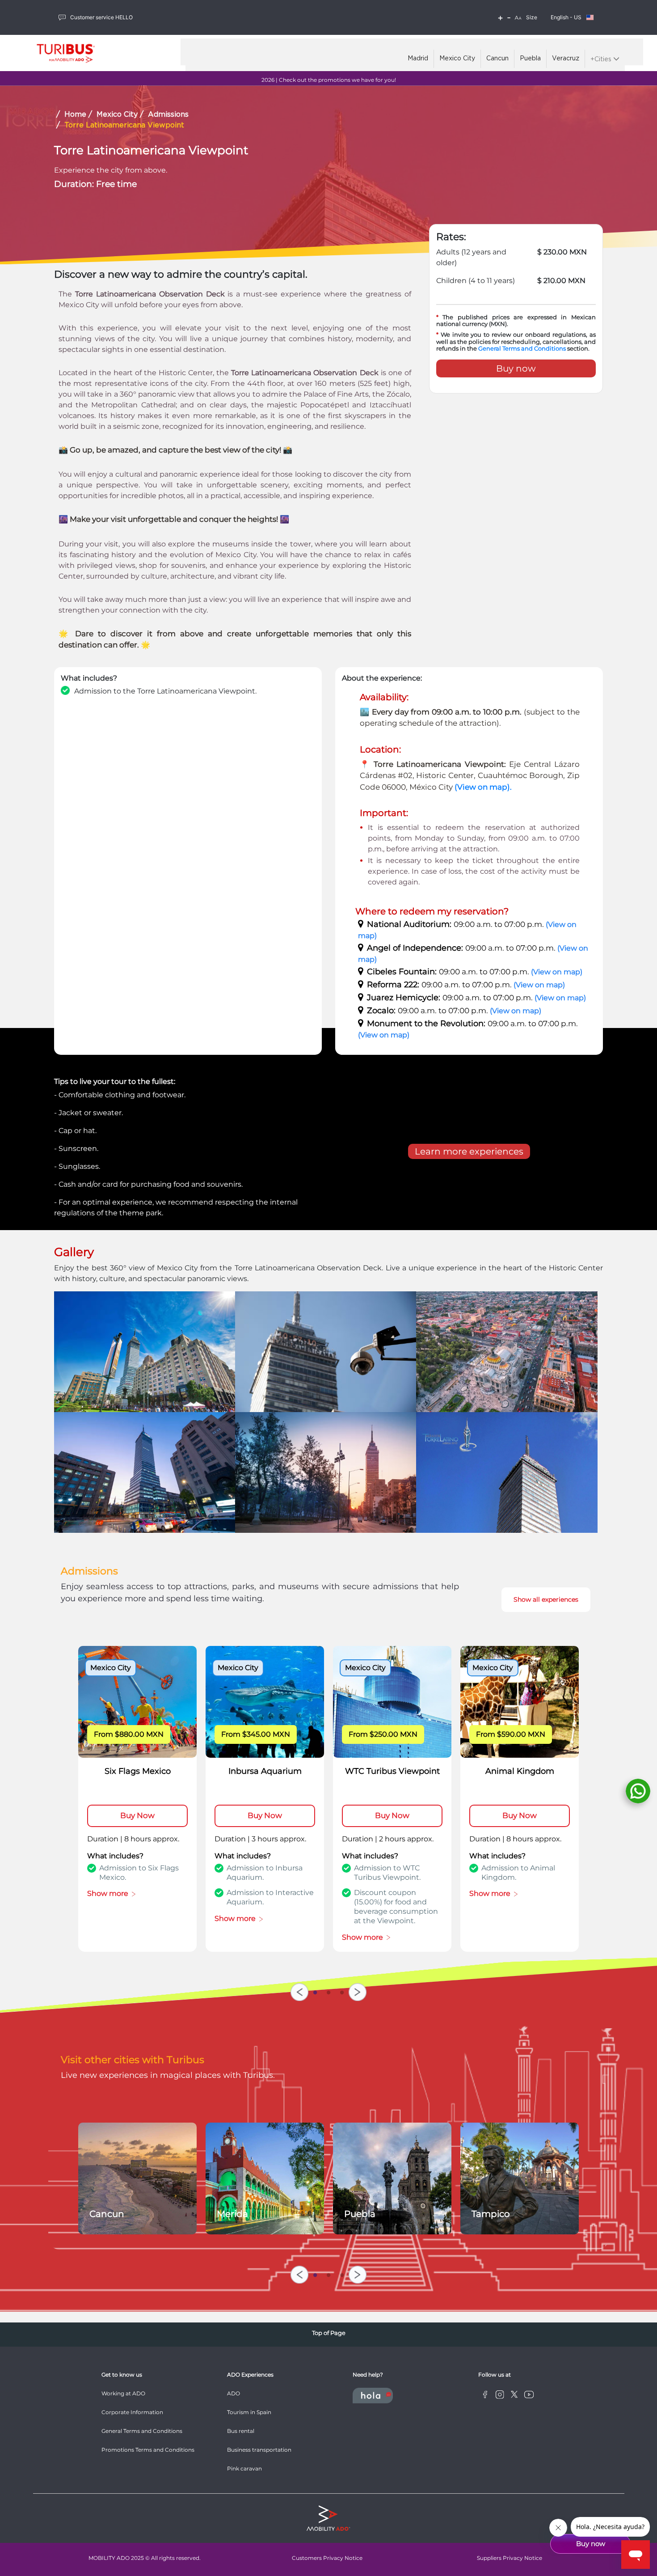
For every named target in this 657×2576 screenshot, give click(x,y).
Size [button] (532, 17)
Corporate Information (132, 2412)
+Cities (602, 59)
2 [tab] (328, 1991)
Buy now (516, 368)
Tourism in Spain (249, 2412)
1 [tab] (315, 1991)
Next (358, 1992)
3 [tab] (342, 1991)
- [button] (509, 17)
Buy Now (137, 1815)
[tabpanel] (137, 1799)
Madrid (418, 59)
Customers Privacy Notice (327, 2558)
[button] (518, 18)
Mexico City (457, 59)
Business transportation (259, 2450)
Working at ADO (123, 2393)
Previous (299, 1992)
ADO (234, 2393)
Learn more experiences (469, 1151)
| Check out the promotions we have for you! (329, 80)
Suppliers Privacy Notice (510, 2558)
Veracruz (566, 59)
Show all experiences (546, 1599)
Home (75, 115)
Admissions (168, 115)
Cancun (497, 59)
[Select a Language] (590, 17)
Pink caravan (244, 2468)
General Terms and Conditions (522, 348)
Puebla (530, 59)
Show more (109, 1893)
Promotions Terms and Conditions (148, 2450)
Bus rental (241, 2431)
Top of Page (329, 2333)
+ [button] (500, 17)
